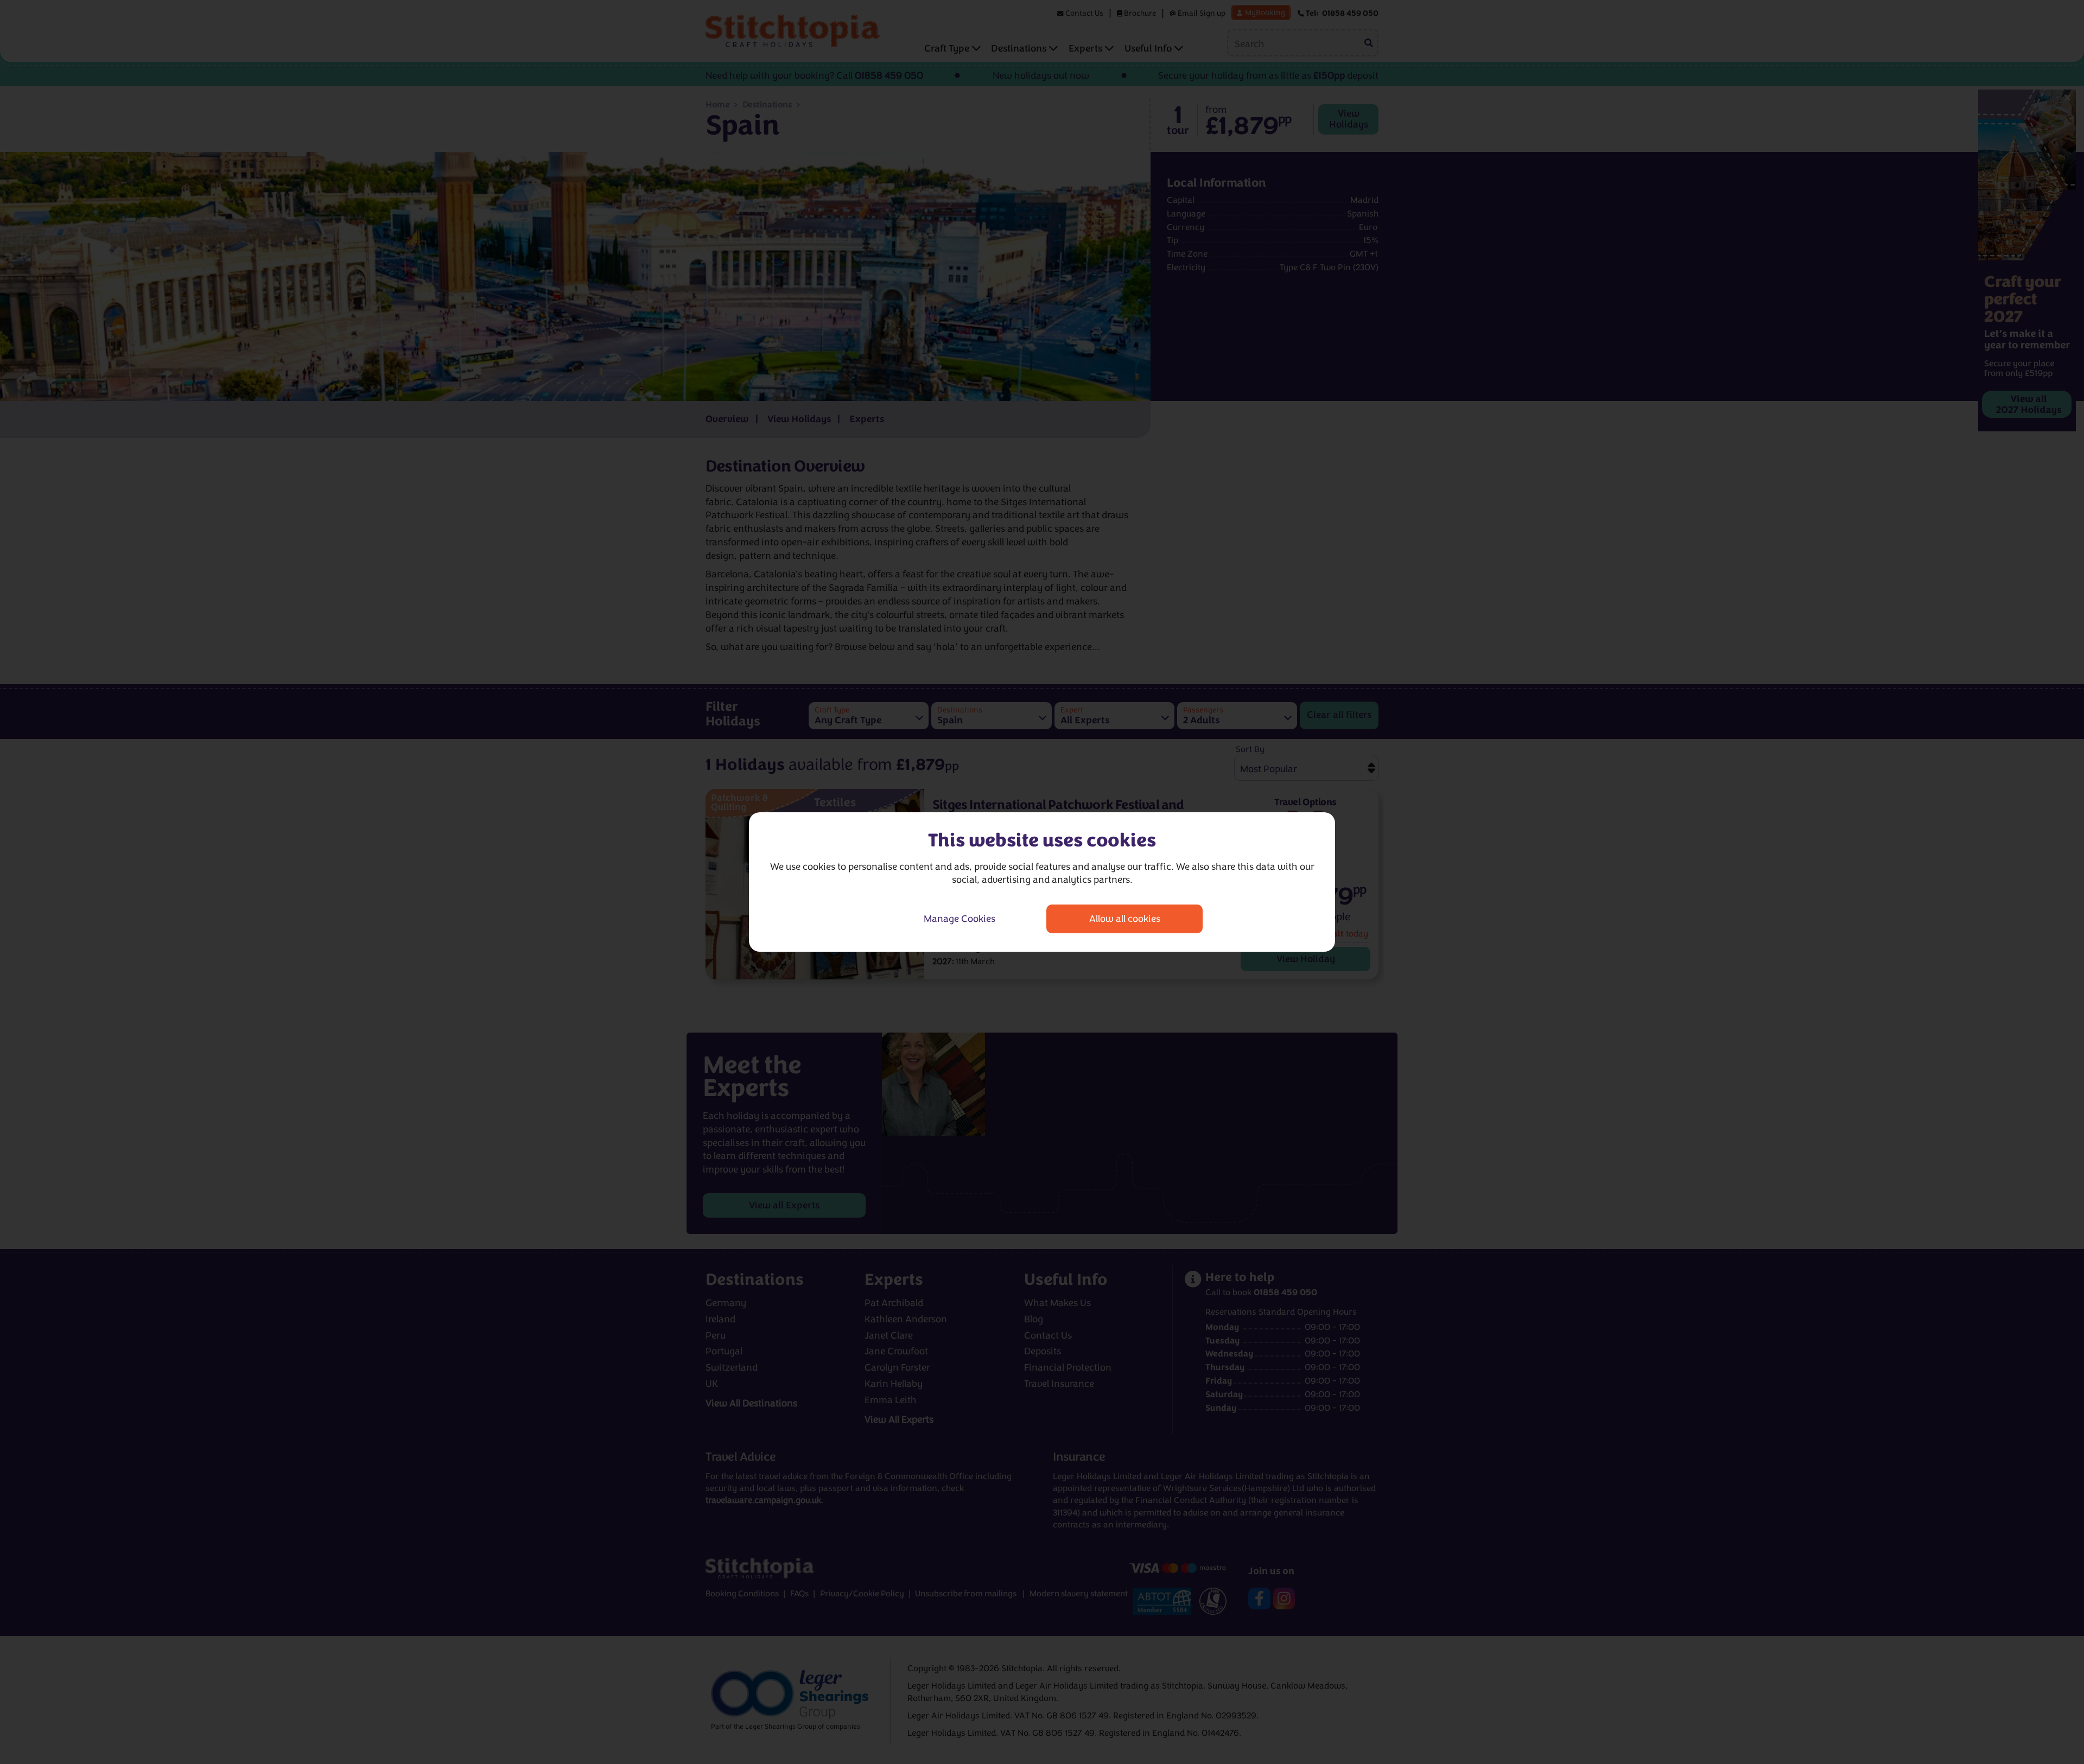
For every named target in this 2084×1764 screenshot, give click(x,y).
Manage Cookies (960, 919)
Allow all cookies (1125, 919)
